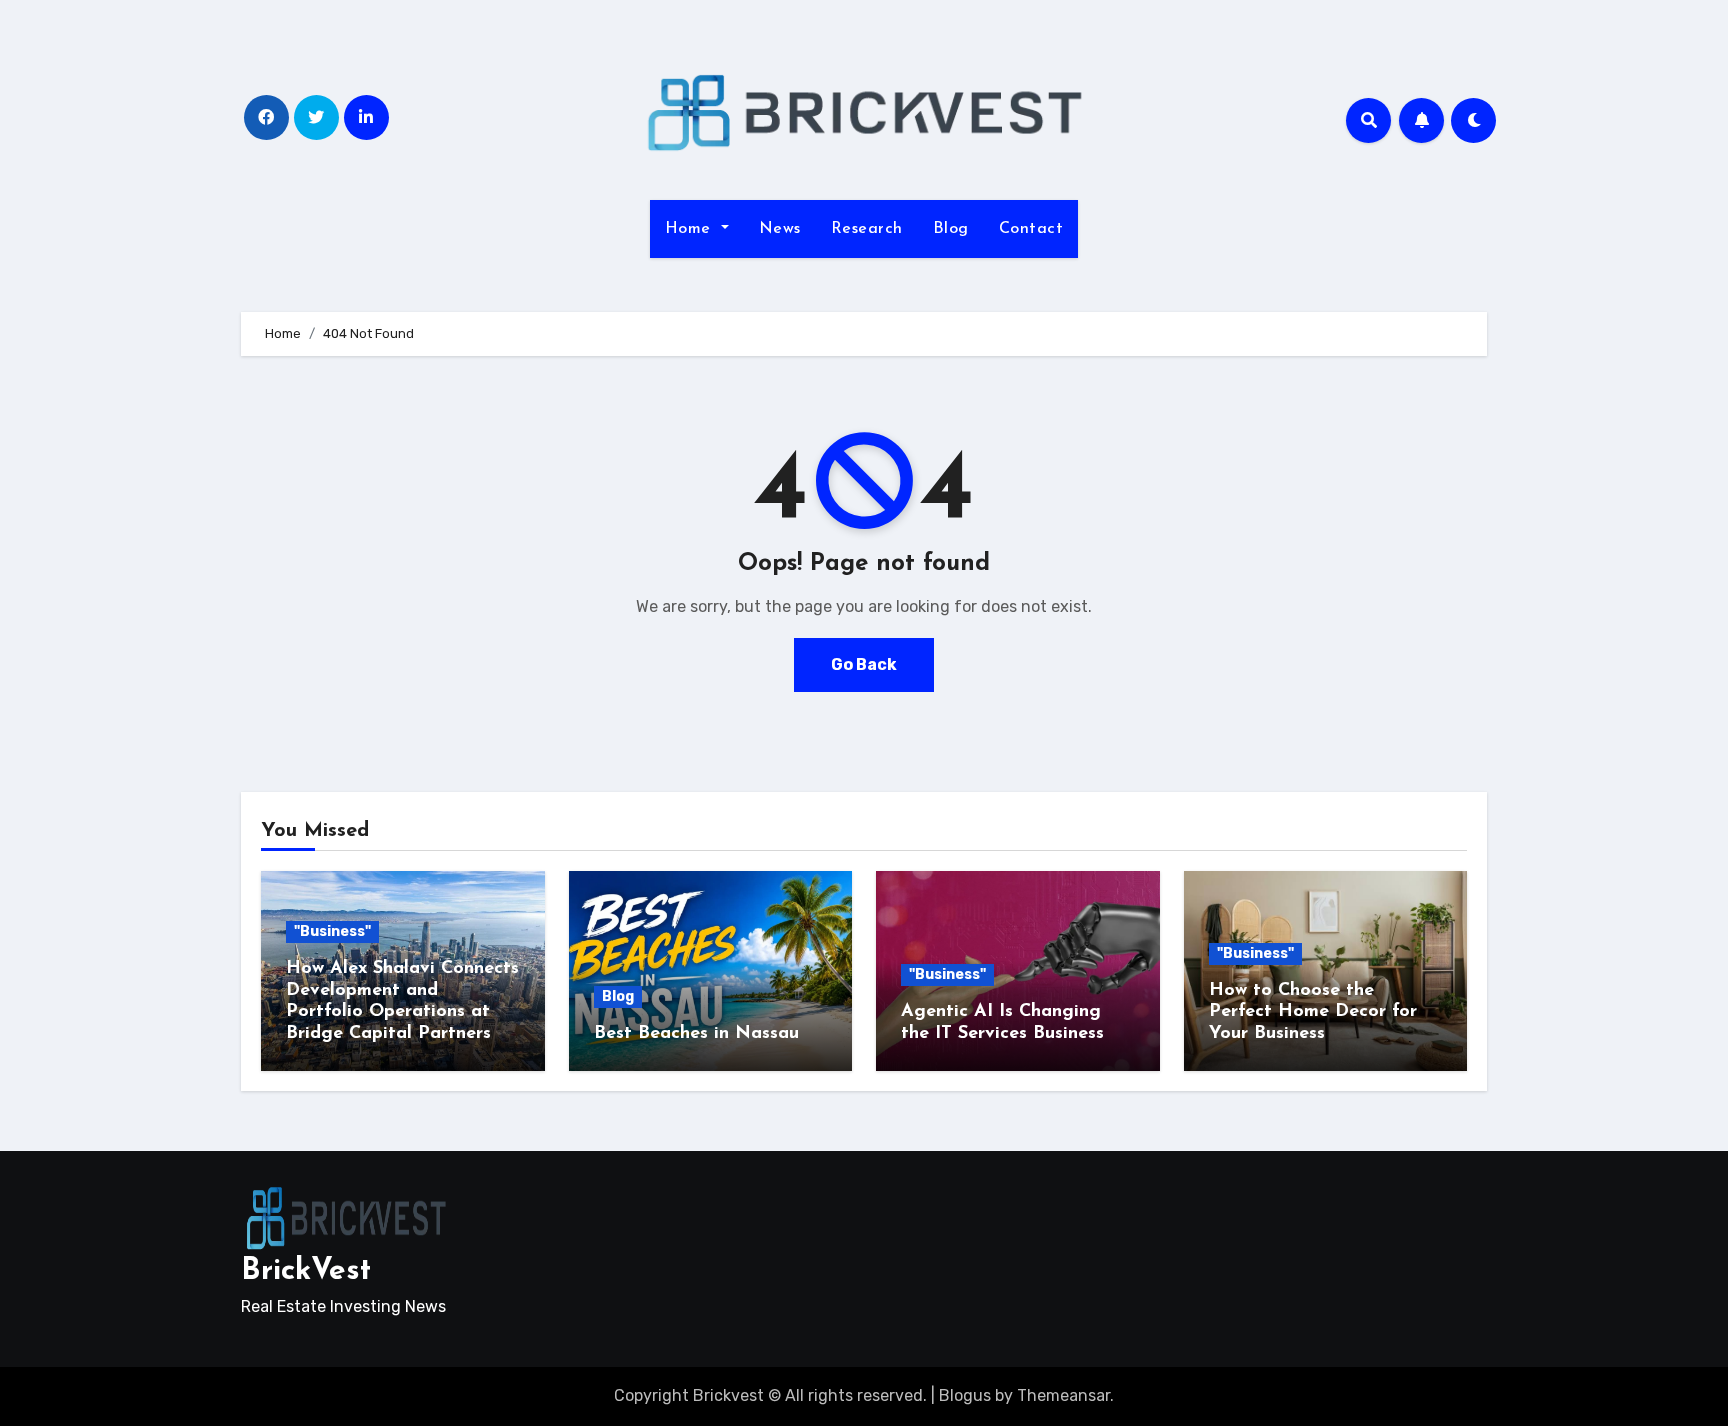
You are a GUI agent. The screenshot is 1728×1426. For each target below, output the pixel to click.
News (780, 229)
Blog (951, 229)
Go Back (864, 664)
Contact (1031, 229)
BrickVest (306, 1271)
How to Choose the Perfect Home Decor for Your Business (1313, 1012)
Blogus (965, 1395)
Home (691, 229)
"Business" (332, 931)
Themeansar (1063, 1395)
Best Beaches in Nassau (696, 1034)
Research (867, 229)
